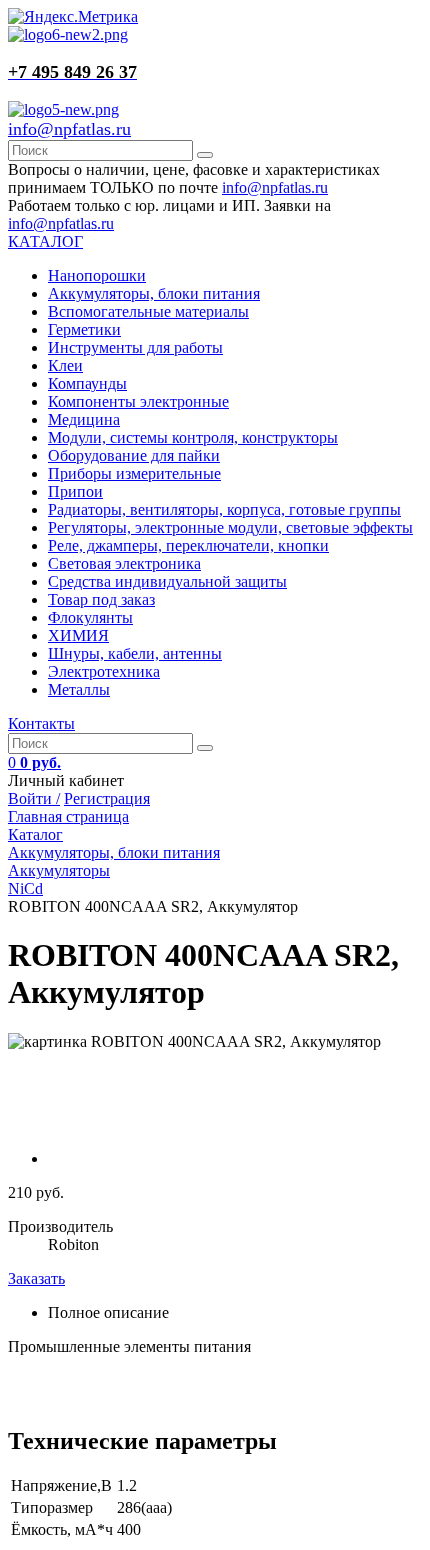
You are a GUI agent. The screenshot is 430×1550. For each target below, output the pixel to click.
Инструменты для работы (135, 347)
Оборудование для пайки (134, 455)
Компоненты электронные (138, 401)
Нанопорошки (97, 275)
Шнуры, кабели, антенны (135, 653)
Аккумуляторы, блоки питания (154, 293)
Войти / (34, 798)
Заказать (36, 1278)
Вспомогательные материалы (148, 311)
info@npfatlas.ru (69, 129)
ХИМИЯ (78, 635)
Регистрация (107, 798)
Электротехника (104, 671)
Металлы (79, 689)
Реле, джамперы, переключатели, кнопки (188, 545)
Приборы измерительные (134, 473)
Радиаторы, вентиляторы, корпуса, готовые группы (224, 509)
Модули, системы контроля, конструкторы (193, 437)
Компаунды (87, 383)
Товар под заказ (101, 599)
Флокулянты (90, 617)
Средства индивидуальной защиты (167, 581)
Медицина (84, 419)
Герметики (84, 329)
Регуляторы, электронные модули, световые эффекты (230, 527)
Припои (75, 491)
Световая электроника (124, 563)
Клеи (65, 365)
